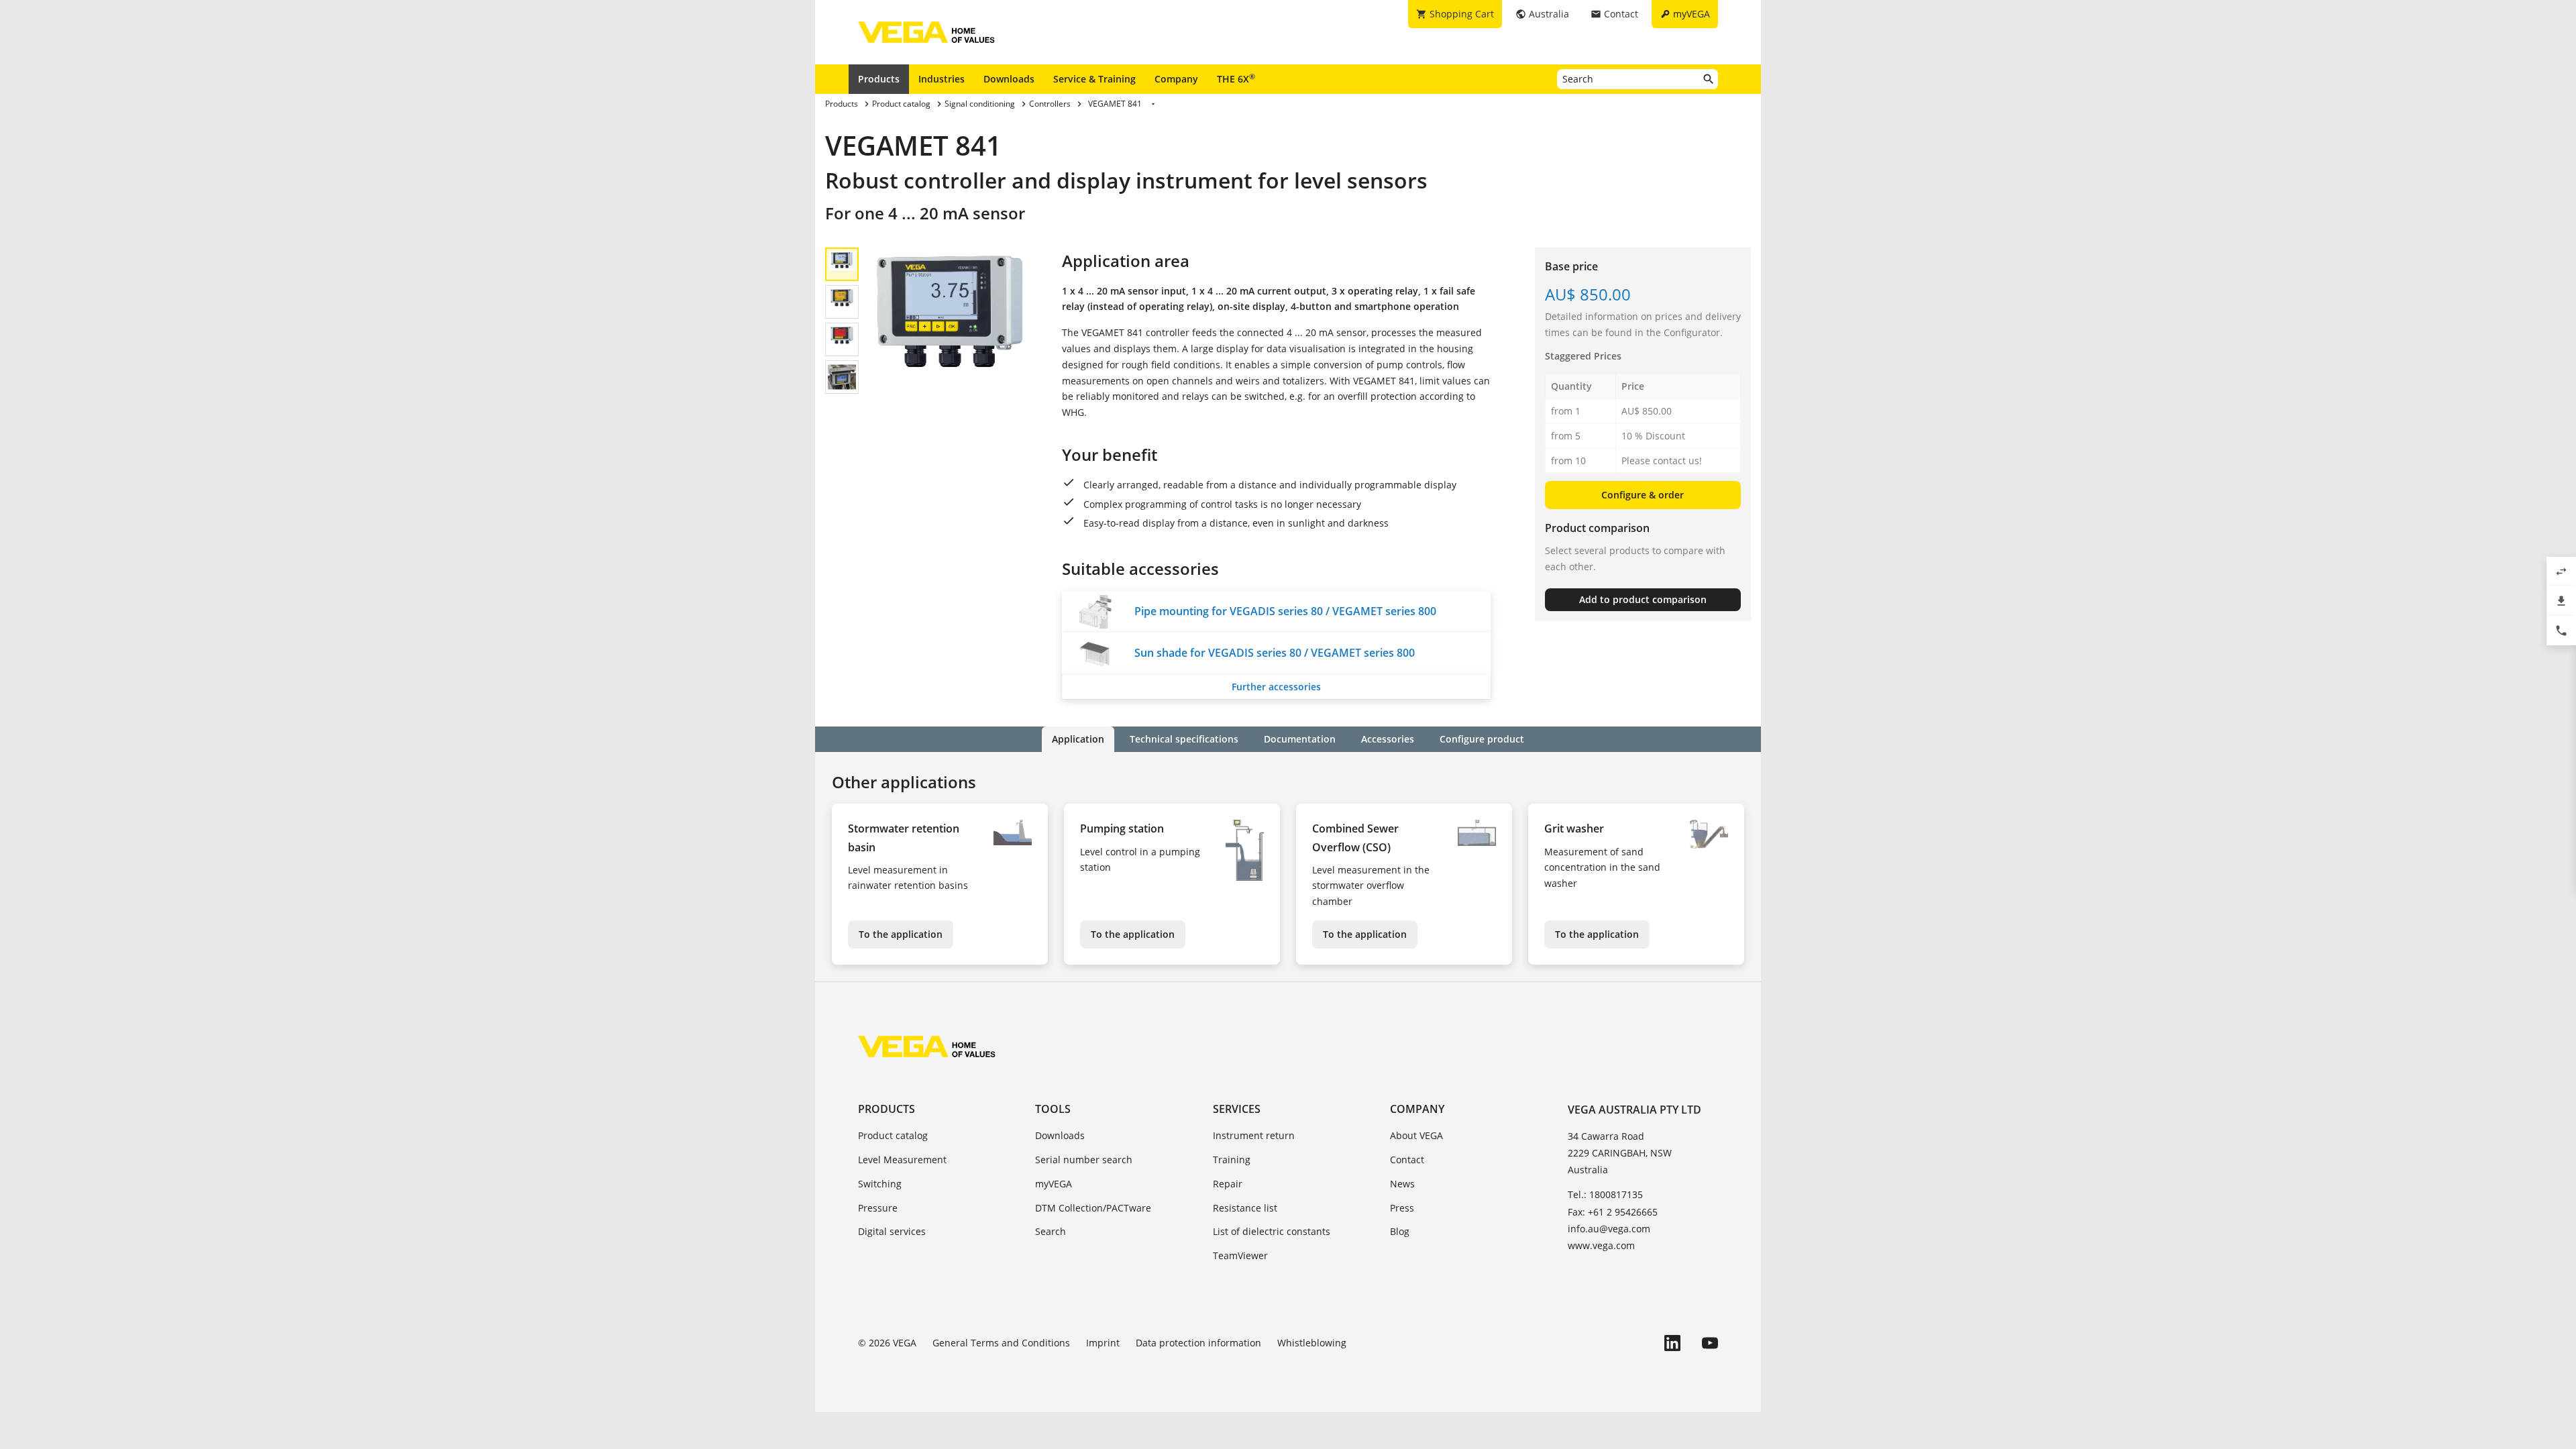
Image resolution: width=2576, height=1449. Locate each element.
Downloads (1009, 79)
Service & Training (1094, 79)
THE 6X (1236, 78)
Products (879, 79)
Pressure (878, 1208)
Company (1176, 79)
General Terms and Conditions (1001, 1343)
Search (1051, 1231)
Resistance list (1245, 1208)
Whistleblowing (1312, 1343)
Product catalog (893, 1135)
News (1402, 1184)
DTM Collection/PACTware (1093, 1208)
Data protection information (1198, 1343)
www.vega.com (1601, 1245)
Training (1232, 1160)
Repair (1228, 1184)
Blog (1400, 1231)
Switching (880, 1184)
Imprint (1103, 1343)
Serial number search (1084, 1160)
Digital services (892, 1231)
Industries (942, 79)
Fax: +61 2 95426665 (1613, 1212)
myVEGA (1054, 1184)
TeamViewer (1240, 1255)
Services (1237, 1109)
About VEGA (1416, 1135)
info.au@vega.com (1609, 1229)
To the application (901, 934)
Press (1402, 1208)
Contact (1407, 1160)
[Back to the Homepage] (927, 1046)
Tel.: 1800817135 (1605, 1194)
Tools (1053, 1109)
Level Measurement (902, 1160)
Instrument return (1254, 1135)
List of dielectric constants (1272, 1231)
